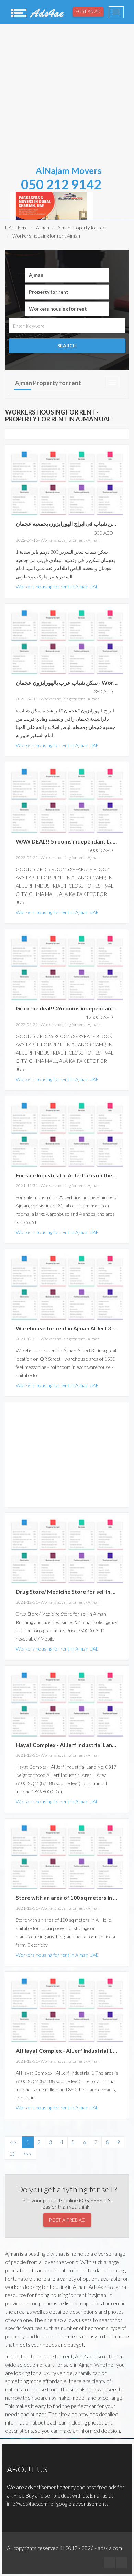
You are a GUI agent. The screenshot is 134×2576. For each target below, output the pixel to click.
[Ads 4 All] (36, 12)
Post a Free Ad (67, 2220)
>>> (27, 2154)
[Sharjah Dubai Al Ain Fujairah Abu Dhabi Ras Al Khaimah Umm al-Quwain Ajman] (67, 275)
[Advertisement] (67, 93)
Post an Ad (88, 11)
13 (12, 2154)
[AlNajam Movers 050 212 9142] (52, 205)
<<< (14, 2142)
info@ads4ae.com (27, 2504)
